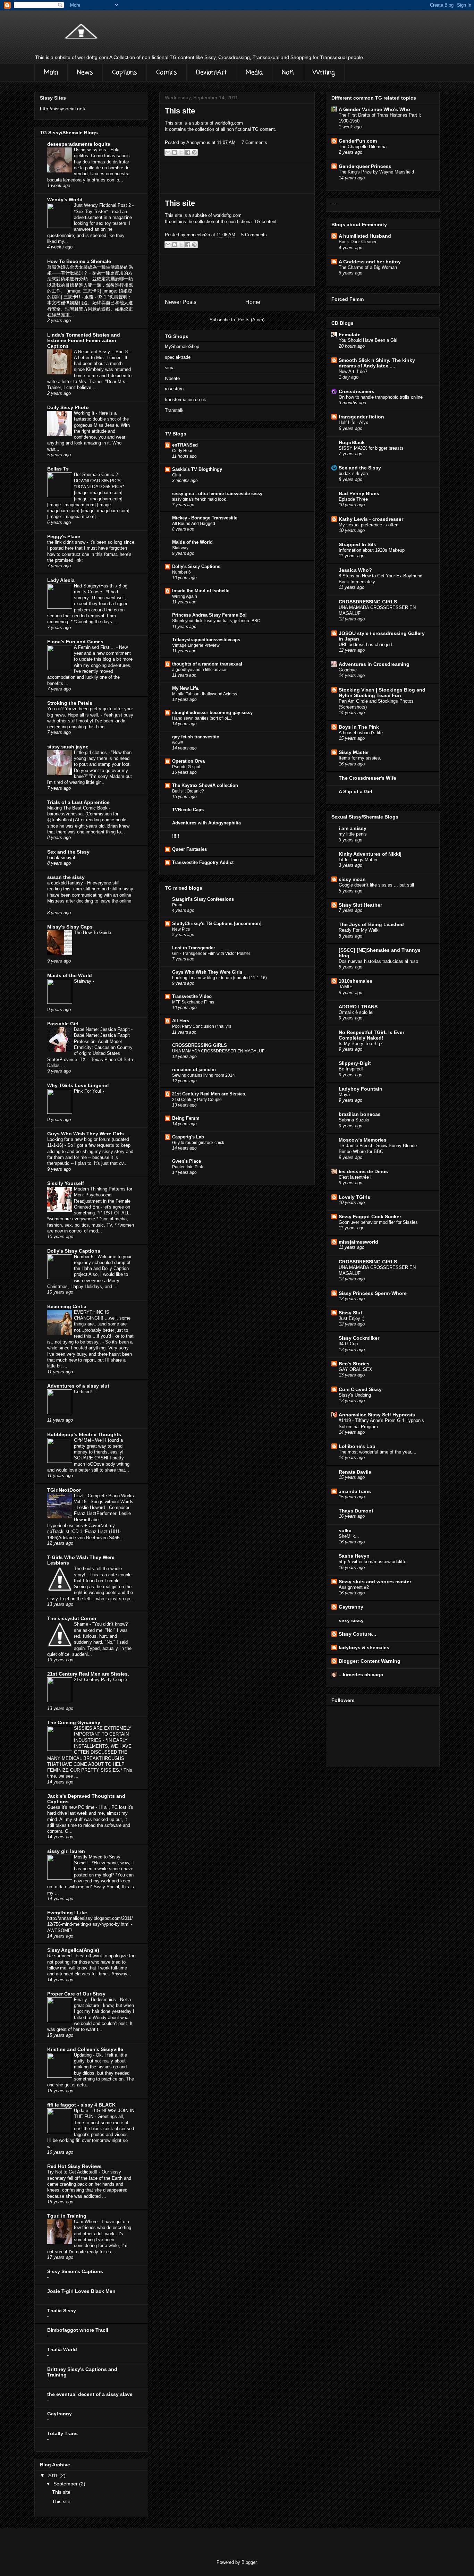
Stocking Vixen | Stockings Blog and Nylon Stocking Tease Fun (382, 693)
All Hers (181, 1021)
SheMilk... (349, 1536)
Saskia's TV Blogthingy (197, 469)
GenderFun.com (358, 141)
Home (253, 302)
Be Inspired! (351, 1069)
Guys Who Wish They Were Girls (207, 972)
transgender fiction (361, 417)
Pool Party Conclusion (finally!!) (202, 1026)
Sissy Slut (350, 1313)
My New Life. (186, 688)
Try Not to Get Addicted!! (73, 2172)
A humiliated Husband (365, 236)
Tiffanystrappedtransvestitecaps (206, 640)
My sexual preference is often (369, 525)
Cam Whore (86, 2222)
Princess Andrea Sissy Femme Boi (209, 615)
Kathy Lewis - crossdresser (371, 519)
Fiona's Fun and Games (75, 642)
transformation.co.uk (185, 400)
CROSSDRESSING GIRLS (200, 1045)
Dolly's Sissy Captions (196, 566)
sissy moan (352, 879)
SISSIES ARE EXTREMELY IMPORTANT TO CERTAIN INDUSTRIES (103, 1734)
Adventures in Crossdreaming (374, 664)
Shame (82, 1624)
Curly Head (183, 451)
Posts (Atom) (251, 320)
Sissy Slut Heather (360, 905)
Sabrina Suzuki (354, 1120)
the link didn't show (67, 542)
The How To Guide (93, 933)
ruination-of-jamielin (194, 1070)
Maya (344, 1095)
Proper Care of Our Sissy (76, 1994)
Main (51, 73)
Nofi (288, 73)
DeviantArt (211, 73)
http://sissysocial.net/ (63, 109)
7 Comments (254, 142)
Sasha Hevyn (354, 1556)
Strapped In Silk (357, 544)
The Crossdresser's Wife (367, 778)
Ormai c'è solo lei (356, 1012)
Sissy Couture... (357, 1634)
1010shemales (355, 981)
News (85, 73)
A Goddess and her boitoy (370, 262)
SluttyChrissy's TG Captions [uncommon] (217, 923)
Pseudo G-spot (186, 767)
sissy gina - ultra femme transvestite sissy (217, 494)
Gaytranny (60, 2414)
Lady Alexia (61, 580)
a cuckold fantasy (66, 883)
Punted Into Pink (188, 1167)
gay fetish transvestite (196, 737)
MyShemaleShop (182, 346)
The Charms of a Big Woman (368, 267)
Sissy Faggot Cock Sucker (370, 1217)
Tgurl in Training (67, 2216)
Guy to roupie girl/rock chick (198, 1143)
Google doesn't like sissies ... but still (376, 885)
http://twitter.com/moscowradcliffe (373, 1562)
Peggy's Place (64, 536)
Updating (83, 2055)
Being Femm (186, 1118)
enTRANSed (185, 445)
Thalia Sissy (62, 2311)
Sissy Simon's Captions (75, 2271)
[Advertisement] (237, 178)
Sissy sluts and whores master (375, 1582)
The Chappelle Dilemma (363, 147)
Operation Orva (188, 761)
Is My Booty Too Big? (361, 1044)
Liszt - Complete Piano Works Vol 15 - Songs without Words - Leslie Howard (104, 1502)
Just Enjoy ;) (352, 1318)
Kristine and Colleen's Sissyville (85, 2049)
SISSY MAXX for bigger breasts (371, 448)
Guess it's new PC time (71, 1807)
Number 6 (181, 572)
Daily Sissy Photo (68, 407)
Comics (167, 73)
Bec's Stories (354, 1364)
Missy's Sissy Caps (70, 927)
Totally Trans (62, 2433)
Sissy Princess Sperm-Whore (373, 1293)
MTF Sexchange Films (193, 1002)
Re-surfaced (60, 1956)
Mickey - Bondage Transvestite (205, 518)
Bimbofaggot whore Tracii (78, 2330)
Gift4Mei (83, 1440)
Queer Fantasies (189, 849)
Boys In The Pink (359, 727)
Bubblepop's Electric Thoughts (84, 1434)
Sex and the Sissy (68, 852)
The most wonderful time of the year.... (378, 1452)
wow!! (177, 743)
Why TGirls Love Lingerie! (78, 1085)
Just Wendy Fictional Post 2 (103, 205)
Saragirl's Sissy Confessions (203, 899)
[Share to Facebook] (188, 152)
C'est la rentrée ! (355, 1177)
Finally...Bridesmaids (96, 1999)
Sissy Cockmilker (359, 1338)
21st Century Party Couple (197, 1100)
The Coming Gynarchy (74, 1722)
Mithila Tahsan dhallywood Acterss (205, 694)
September (66, 2484)
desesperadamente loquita (79, 144)
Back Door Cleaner (358, 242)
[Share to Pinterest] (194, 152)
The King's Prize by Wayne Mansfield (376, 172)
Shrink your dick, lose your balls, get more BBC (216, 621)
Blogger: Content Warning (370, 1661)
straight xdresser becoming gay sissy (212, 713)
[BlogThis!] (175, 152)
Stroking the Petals (70, 703)
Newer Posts (181, 302)
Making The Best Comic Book (78, 808)
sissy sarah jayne (68, 747)
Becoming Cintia (67, 1306)
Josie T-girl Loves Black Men (81, 2291)
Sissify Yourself (66, 1183)
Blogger (249, 2562)
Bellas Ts (58, 469)
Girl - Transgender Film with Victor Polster (211, 954)
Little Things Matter (358, 860)
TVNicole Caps (188, 810)
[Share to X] (181, 152)
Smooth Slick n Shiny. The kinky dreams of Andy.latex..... (377, 363)
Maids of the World (192, 542)
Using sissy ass (91, 150)
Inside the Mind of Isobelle (201, 591)
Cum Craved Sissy (360, 1389)
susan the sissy (66, 877)
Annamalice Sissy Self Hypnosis (377, 1415)
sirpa (170, 368)
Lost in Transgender (194, 948)
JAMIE (346, 987)
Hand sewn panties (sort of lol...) (202, 718)
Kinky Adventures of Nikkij (370, 854)
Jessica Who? (355, 570)
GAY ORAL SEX (355, 1369)
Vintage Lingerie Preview (196, 645)
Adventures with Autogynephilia (206, 823)
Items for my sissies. (360, 758)
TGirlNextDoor (64, 1490)
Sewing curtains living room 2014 (204, 1075)
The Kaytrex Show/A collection (205, 785)
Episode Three (353, 499)
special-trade (178, 357)
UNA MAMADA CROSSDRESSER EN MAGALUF (218, 1051)
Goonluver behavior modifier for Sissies (378, 1222)
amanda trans (355, 1491)
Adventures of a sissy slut (78, 1386)
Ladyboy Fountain (361, 1089)
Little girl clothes (91, 752)
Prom (177, 905)
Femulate (350, 334)
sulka (345, 1531)
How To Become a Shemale (79, 261)
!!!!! (176, 836)
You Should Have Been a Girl (368, 340)
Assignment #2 (354, 1587)
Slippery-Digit (355, 1063)
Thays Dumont (356, 1511)
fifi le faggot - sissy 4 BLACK (81, 2105)
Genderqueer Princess (365, 166)
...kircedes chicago (361, 1675)
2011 (53, 2475)
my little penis (353, 834)
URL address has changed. (366, 645)
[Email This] (168, 152)
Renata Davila (355, 1472)
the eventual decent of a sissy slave (90, 2394)
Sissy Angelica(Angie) (73, 1950)
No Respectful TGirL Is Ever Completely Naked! (371, 1035)
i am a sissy (353, 828)
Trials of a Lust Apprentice (78, 802)
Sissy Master (354, 752)
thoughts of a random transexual (207, 664)
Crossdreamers (357, 391)
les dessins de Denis (363, 1171)
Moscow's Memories (363, 1140)
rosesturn (174, 389)
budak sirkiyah (62, 858)
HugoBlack (352, 442)
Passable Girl (63, 1024)
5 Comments (254, 235)
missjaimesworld (358, 1242)
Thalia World (62, 2349)
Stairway (180, 548)
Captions (125, 73)
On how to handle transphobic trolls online (381, 397)
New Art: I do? (353, 371)
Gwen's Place (187, 1161)
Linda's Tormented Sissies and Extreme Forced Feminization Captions (84, 340)
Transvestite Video (192, 996)
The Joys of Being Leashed (371, 924)
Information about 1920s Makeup (372, 550)
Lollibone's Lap (357, 1446)
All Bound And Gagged (194, 524)
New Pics (181, 929)
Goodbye (348, 670)
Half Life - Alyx (353, 422)
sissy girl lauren (66, 1851)
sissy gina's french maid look (199, 499)
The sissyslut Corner (72, 1618)
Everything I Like (67, 1913)
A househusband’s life (361, 733)
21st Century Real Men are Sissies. (209, 1094)
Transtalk (174, 410)
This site (180, 111)
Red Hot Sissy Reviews (74, 2166)
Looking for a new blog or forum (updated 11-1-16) (219, 978)
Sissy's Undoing (355, 1395)
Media (254, 73)
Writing (324, 73)
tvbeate (172, 378)
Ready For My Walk (359, 930)
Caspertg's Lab (188, 1137)
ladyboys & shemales (364, 1647)
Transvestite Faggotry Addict (203, 862)
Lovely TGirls (354, 1197)
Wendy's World (65, 200)
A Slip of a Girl (355, 791)
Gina (177, 475)
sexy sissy (351, 1620)
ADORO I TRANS (358, 1007)
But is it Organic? (188, 791)
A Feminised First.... (95, 647)
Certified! (84, 1392)
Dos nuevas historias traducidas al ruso (378, 961)
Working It (85, 413)
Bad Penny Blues (359, 493)
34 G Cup (348, 1344)
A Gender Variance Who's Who (374, 109)
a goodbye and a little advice (199, 670)
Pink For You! (88, 1091)
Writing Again (185, 596)
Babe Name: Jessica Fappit (103, 1029)
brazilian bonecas (360, 1114)
